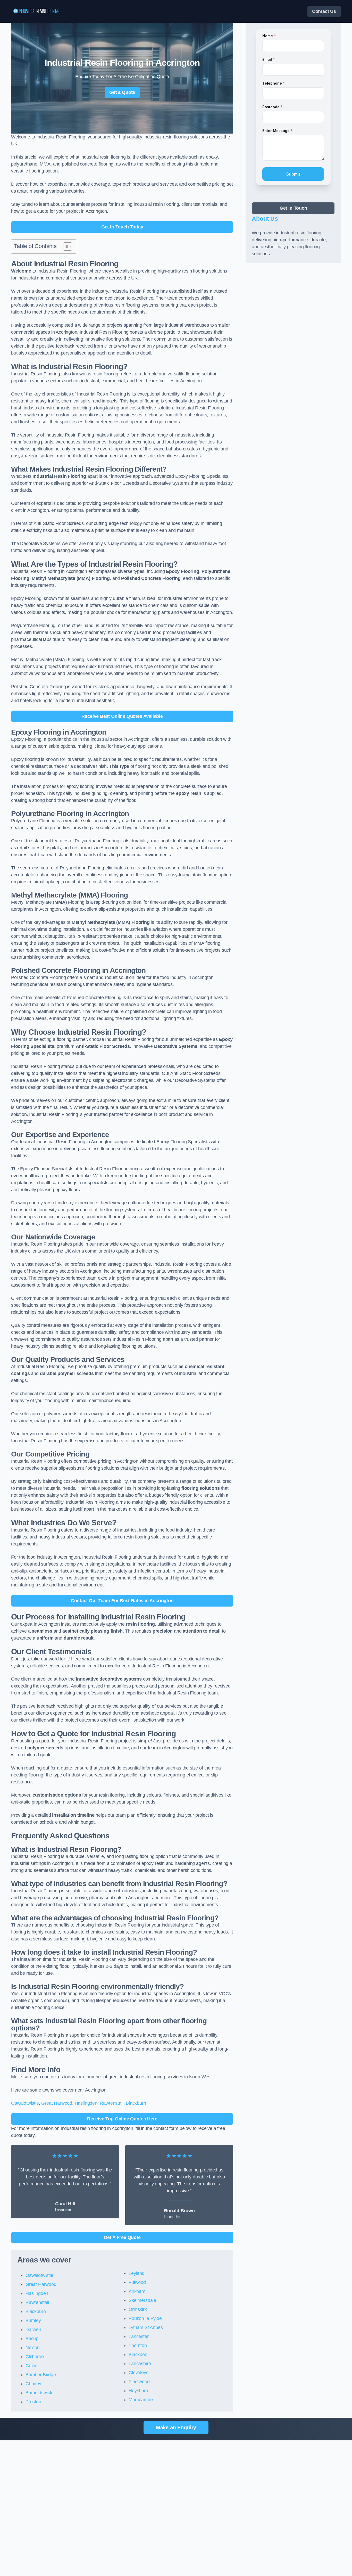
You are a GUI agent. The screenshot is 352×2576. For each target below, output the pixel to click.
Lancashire (140, 2364)
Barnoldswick (39, 2393)
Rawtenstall (111, 2103)
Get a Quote (122, 92)
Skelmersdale (142, 2300)
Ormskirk (138, 2309)
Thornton (138, 2345)
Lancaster (139, 2336)
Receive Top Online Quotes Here (122, 2119)
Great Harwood (57, 2103)
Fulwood (137, 2282)
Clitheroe (35, 2357)
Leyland (137, 2273)
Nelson (33, 2348)
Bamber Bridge (41, 2375)
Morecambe (141, 2400)
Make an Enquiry (176, 2427)
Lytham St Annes (146, 2327)
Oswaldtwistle (25, 2103)
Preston (33, 2402)
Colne (31, 2366)
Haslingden (86, 2103)
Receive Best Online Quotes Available (122, 716)
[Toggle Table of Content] (65, 246)
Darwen (33, 2330)
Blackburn (136, 2103)
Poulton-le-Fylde (145, 2318)
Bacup (32, 2339)
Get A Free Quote (122, 2237)
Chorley (33, 2384)
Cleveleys (138, 2373)
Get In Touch (293, 208)
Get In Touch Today (122, 227)
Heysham (138, 2391)
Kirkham (137, 2291)
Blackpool (138, 2355)
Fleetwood (139, 2382)
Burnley (33, 2320)
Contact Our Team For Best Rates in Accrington (122, 1601)
